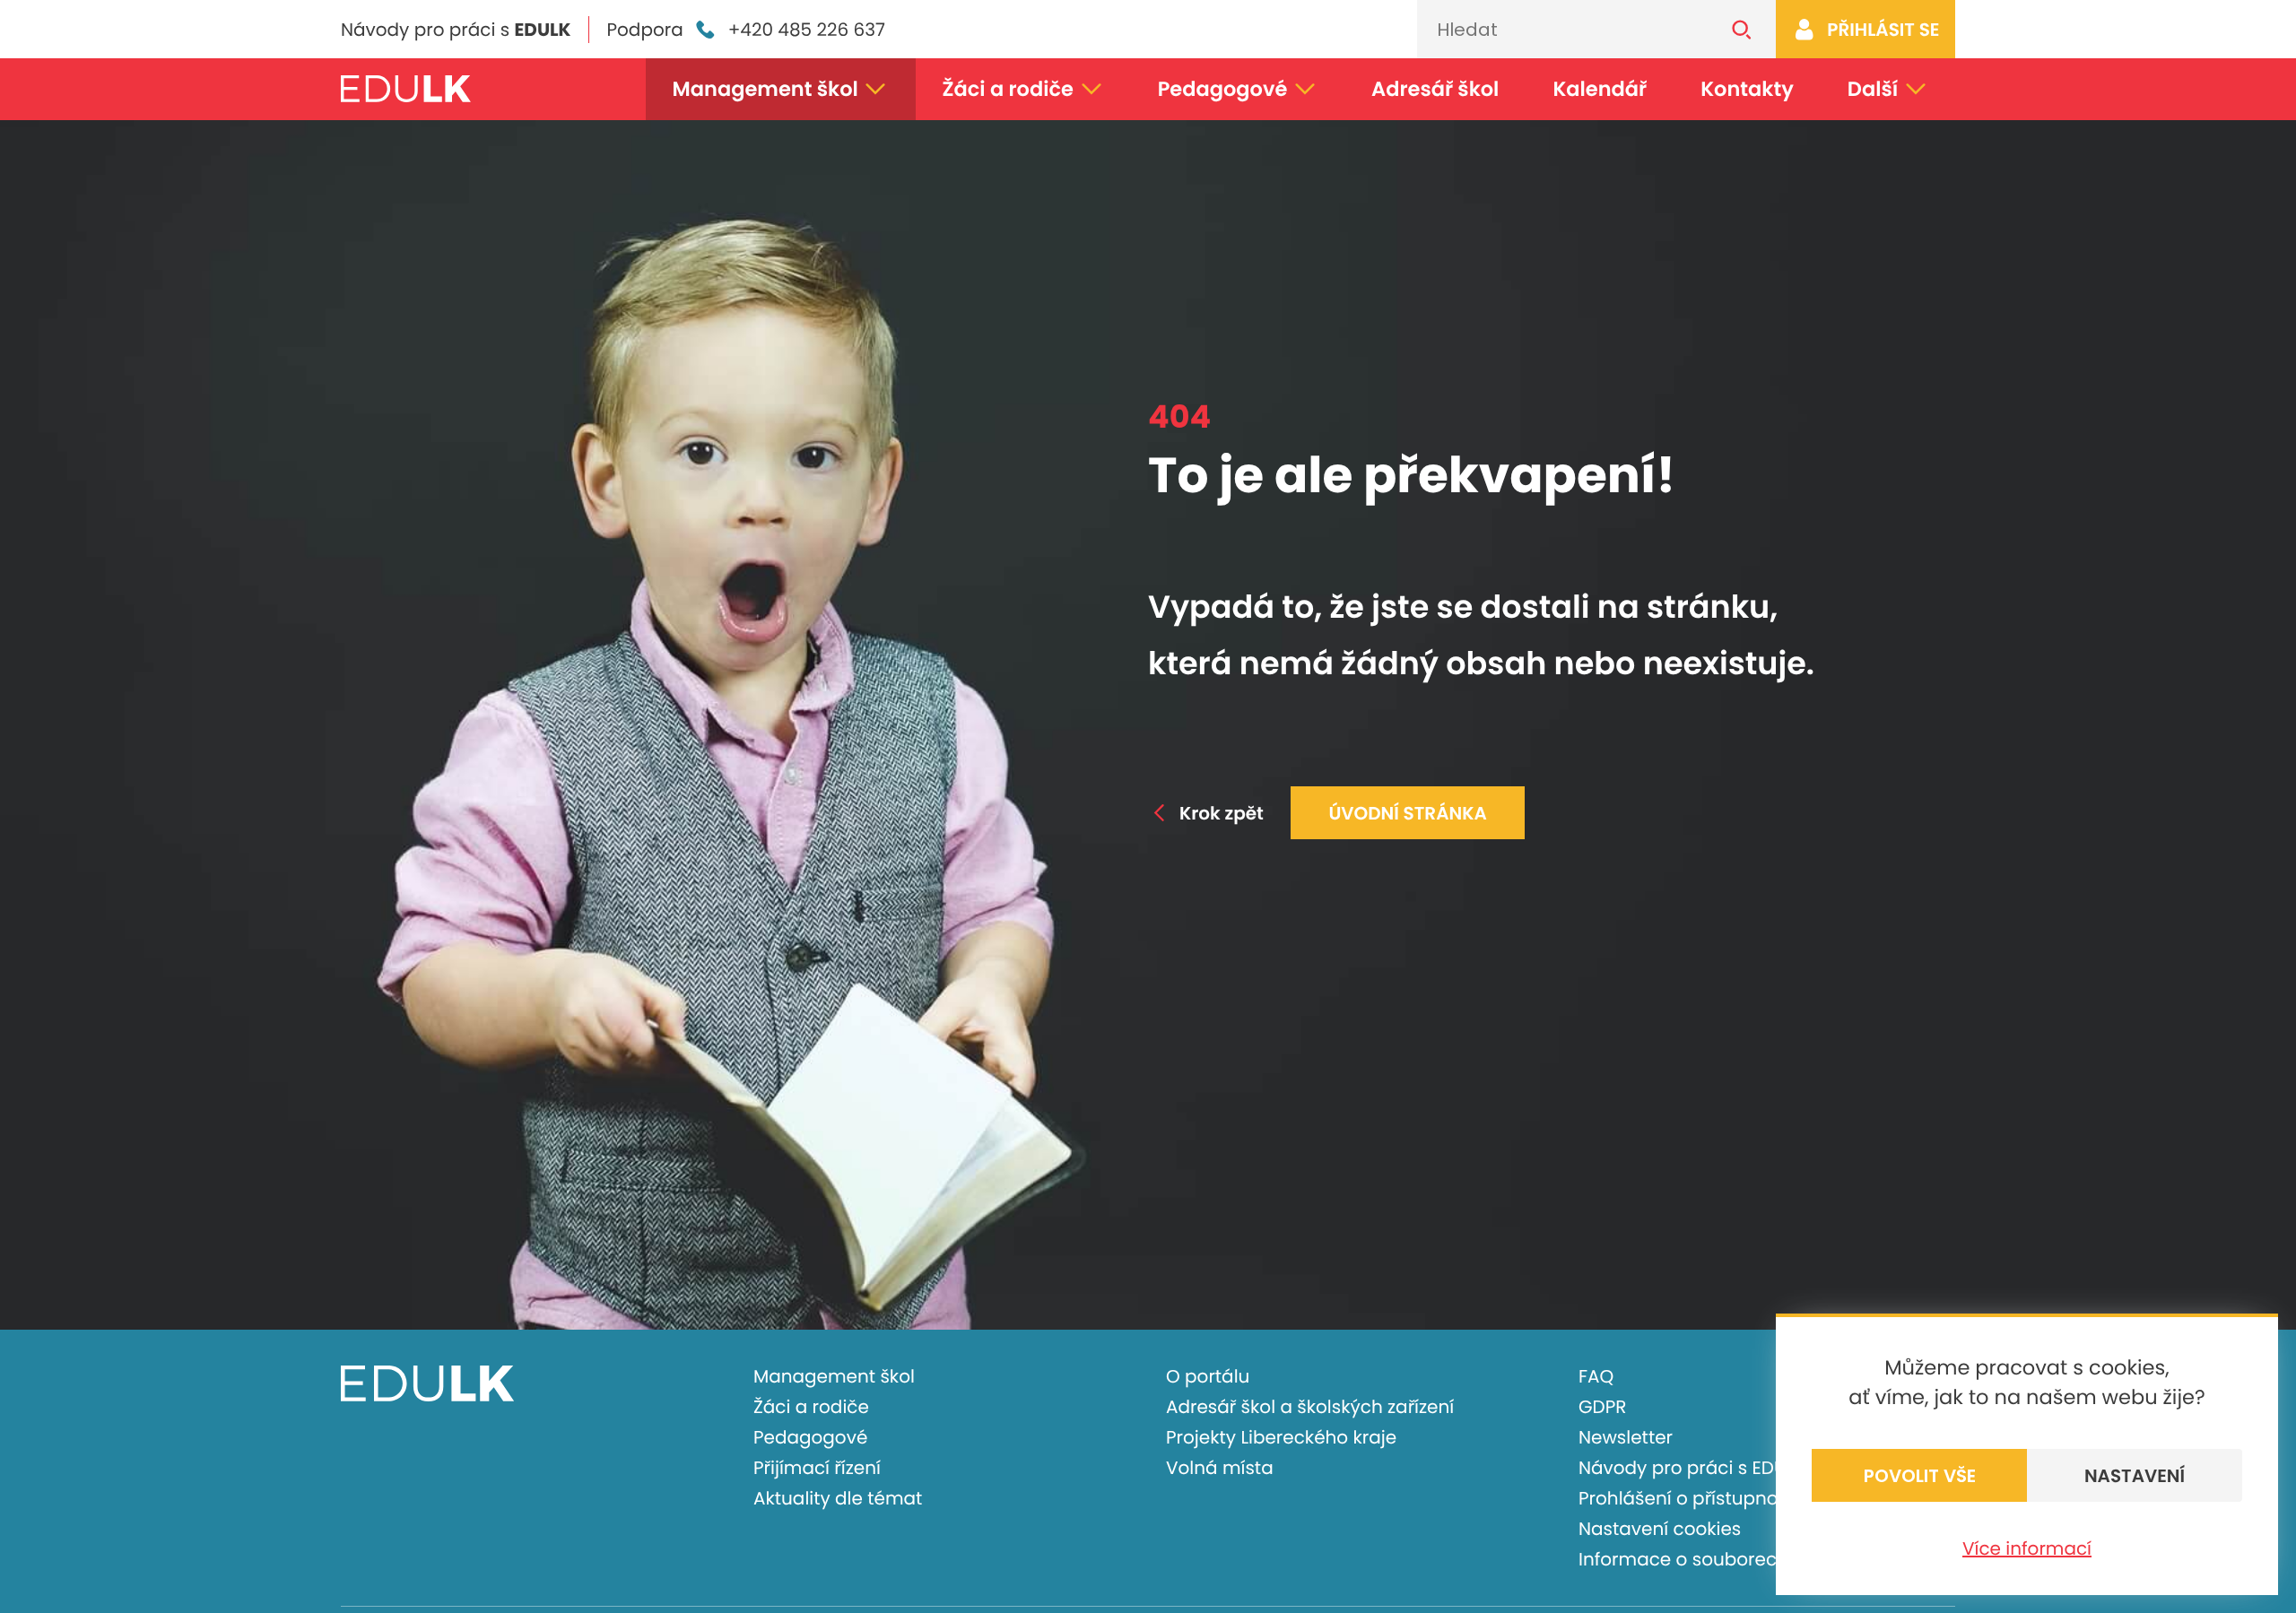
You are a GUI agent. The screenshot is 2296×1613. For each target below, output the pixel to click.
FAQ (1596, 1376)
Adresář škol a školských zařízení (1310, 1407)
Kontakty (1747, 89)
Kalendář (1600, 89)
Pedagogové (1223, 89)
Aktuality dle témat (838, 1498)
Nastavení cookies (1660, 1529)
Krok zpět (1222, 813)
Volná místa (1220, 1468)
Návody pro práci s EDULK (1692, 1468)
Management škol (765, 89)
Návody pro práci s (456, 30)
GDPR (1602, 1407)
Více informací (2027, 1548)
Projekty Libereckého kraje (1281, 1437)
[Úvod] (406, 89)
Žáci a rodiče (1008, 89)
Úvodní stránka (1407, 813)
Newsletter (1626, 1437)
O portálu (1208, 1376)
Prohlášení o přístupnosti (1688, 1498)
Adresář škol (1435, 89)
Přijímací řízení (817, 1468)
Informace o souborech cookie (1715, 1559)
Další (1873, 89)
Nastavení (2135, 1476)
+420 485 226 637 (807, 30)
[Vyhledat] (1742, 29)
